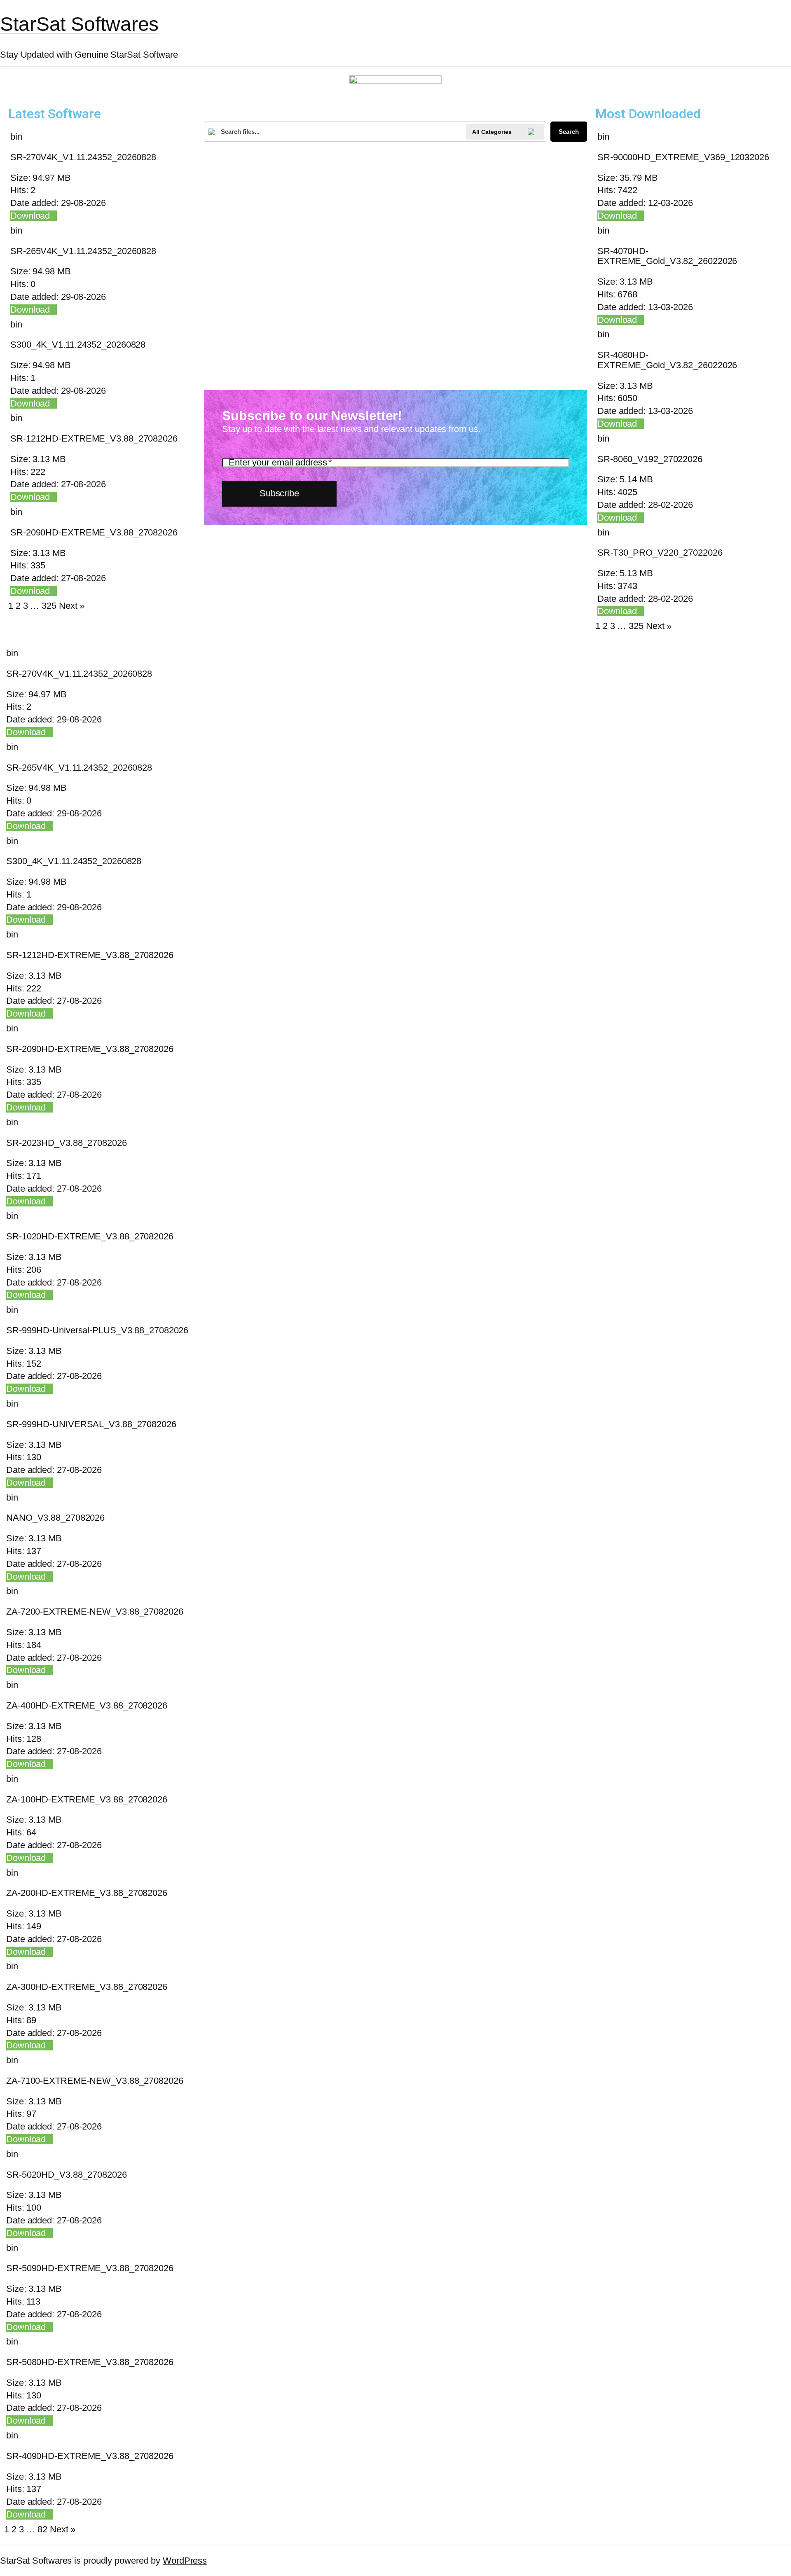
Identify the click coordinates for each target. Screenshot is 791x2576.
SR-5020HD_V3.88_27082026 (67, 2175)
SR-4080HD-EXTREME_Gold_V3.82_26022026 (667, 360)
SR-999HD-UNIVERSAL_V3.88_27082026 (91, 1424)
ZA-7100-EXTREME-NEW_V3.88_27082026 (95, 2081)
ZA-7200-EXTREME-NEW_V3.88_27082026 (95, 1612)
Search (569, 132)
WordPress (185, 2561)
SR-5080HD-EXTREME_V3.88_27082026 (90, 2362)
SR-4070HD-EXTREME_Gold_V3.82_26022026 (667, 256)
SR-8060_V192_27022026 (650, 459)
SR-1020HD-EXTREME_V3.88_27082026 (90, 1236)
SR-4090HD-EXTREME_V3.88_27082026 (90, 2456)
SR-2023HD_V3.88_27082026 (67, 1143)
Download (30, 216)
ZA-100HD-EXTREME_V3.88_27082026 (87, 1799)
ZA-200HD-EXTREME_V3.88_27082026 (87, 1893)
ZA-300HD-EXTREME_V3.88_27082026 (87, 1987)
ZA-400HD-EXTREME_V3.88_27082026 (87, 1705)
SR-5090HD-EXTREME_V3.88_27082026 (90, 2268)
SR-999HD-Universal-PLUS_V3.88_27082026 (97, 1330)
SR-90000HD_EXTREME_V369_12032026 (683, 157)
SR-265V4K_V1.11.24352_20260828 (83, 251)
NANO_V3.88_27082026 (55, 1518)
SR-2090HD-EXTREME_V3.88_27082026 (94, 532)
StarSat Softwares (79, 24)
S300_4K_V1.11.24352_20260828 (78, 345)
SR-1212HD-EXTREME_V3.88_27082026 (94, 438)
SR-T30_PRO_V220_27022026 (660, 553)
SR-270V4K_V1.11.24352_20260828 (83, 157)
